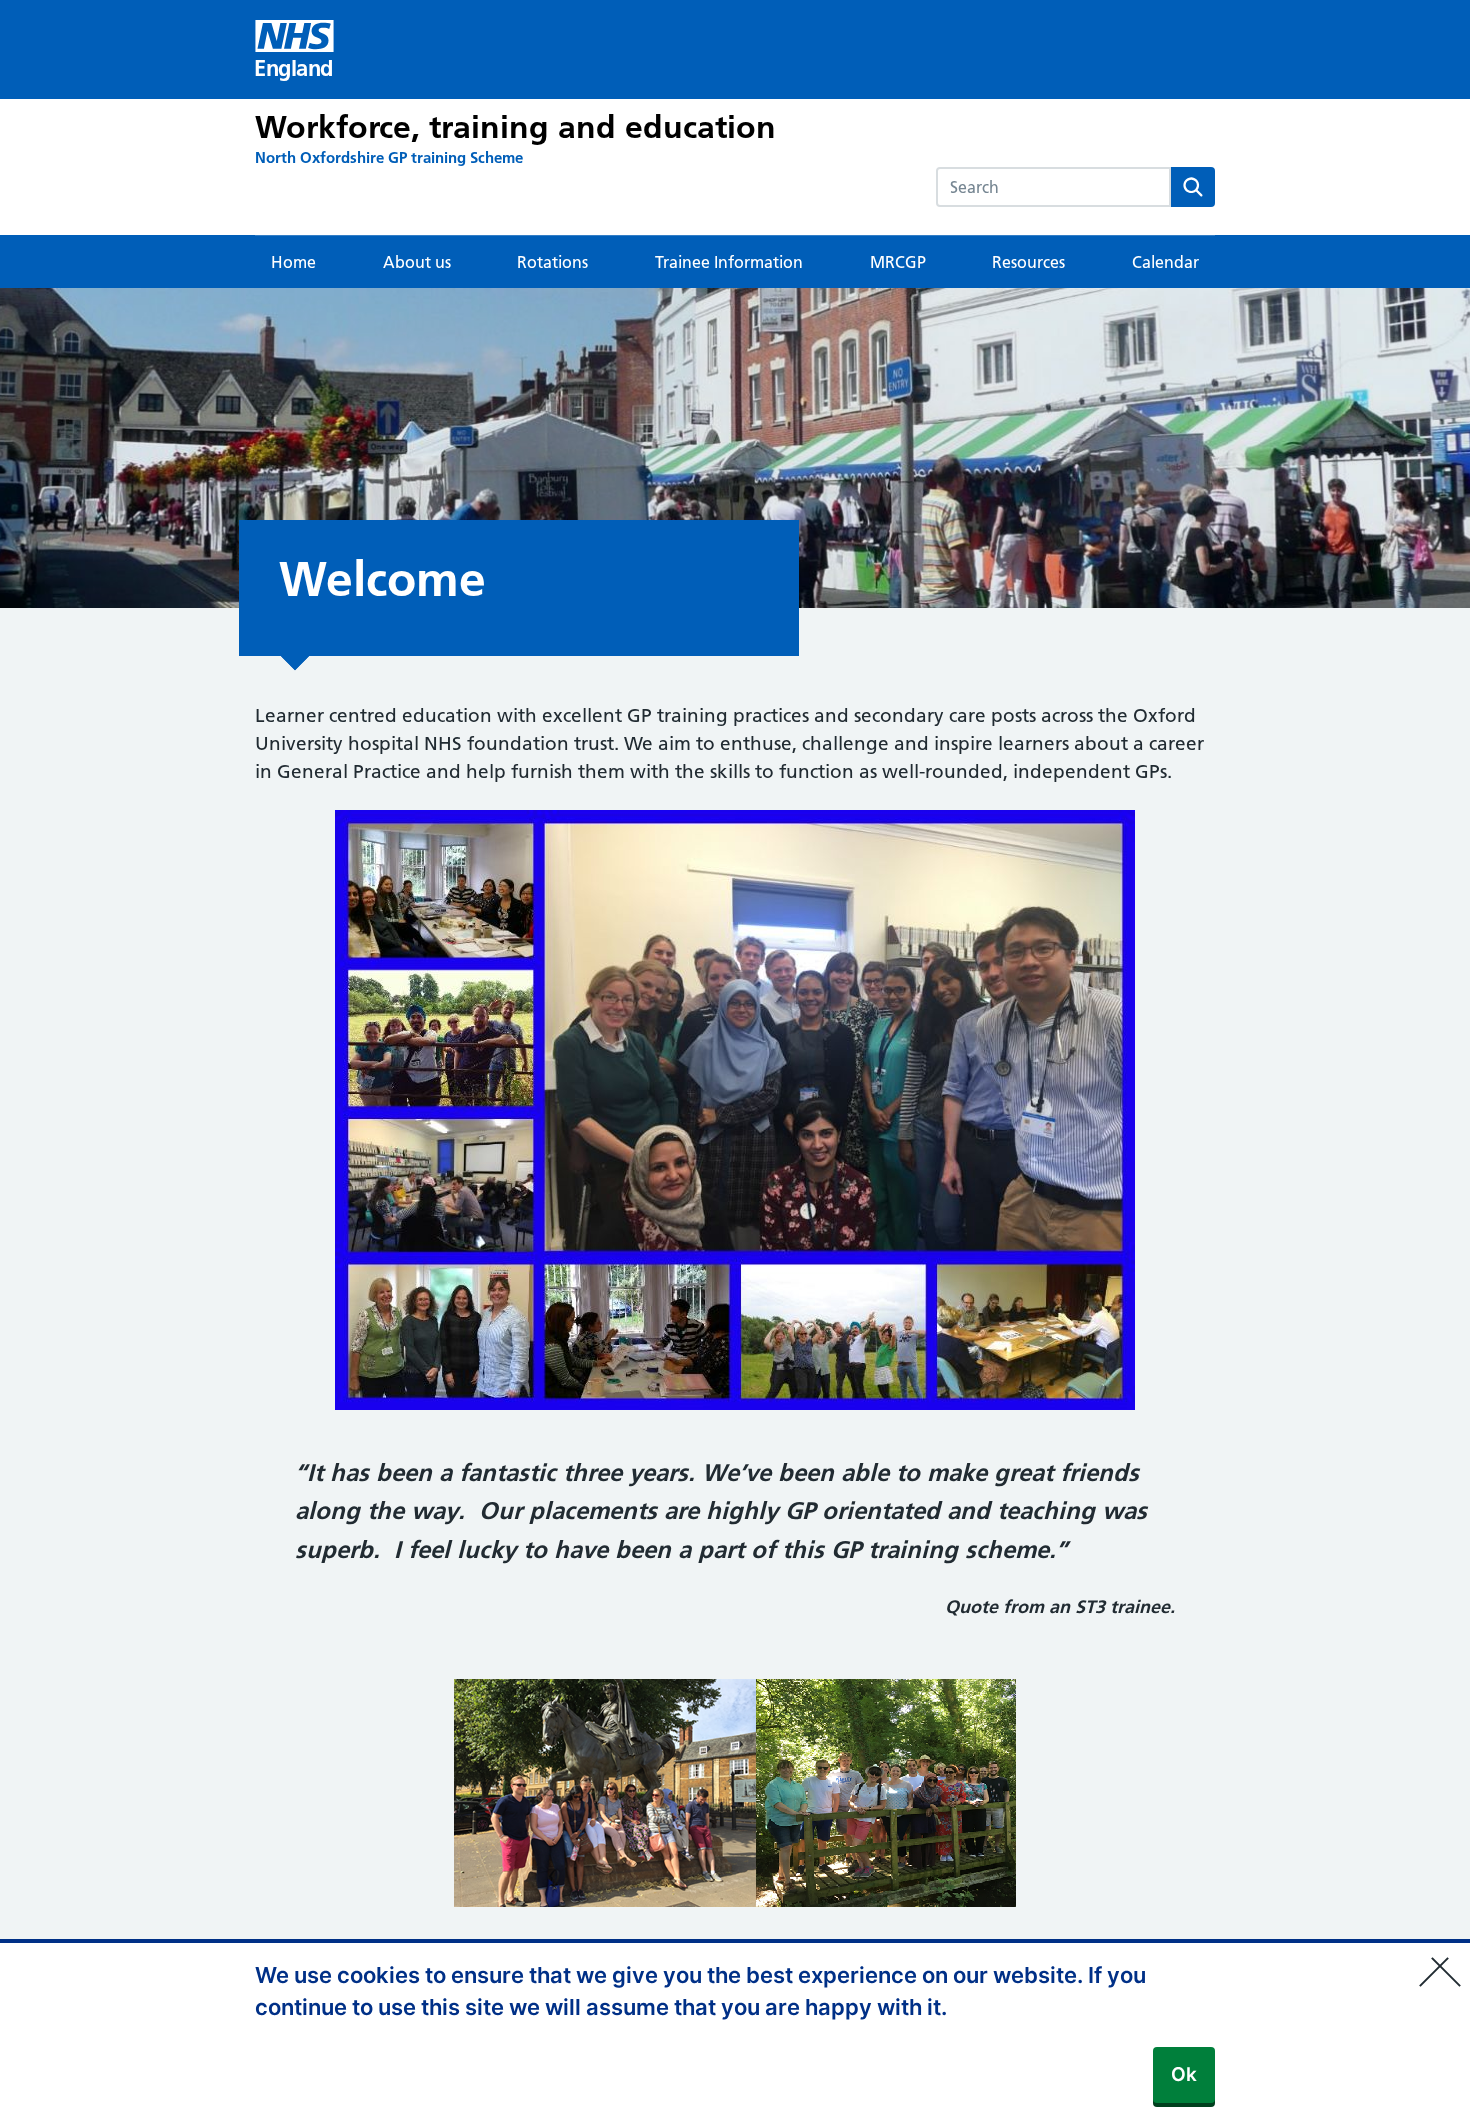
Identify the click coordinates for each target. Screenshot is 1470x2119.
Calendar (1165, 262)
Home (293, 262)
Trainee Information (729, 262)
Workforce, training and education (515, 127)
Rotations (552, 262)
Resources (1028, 262)
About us (417, 262)
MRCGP (898, 262)
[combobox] (1053, 187)
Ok (1184, 2074)
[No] (1445, 1959)
